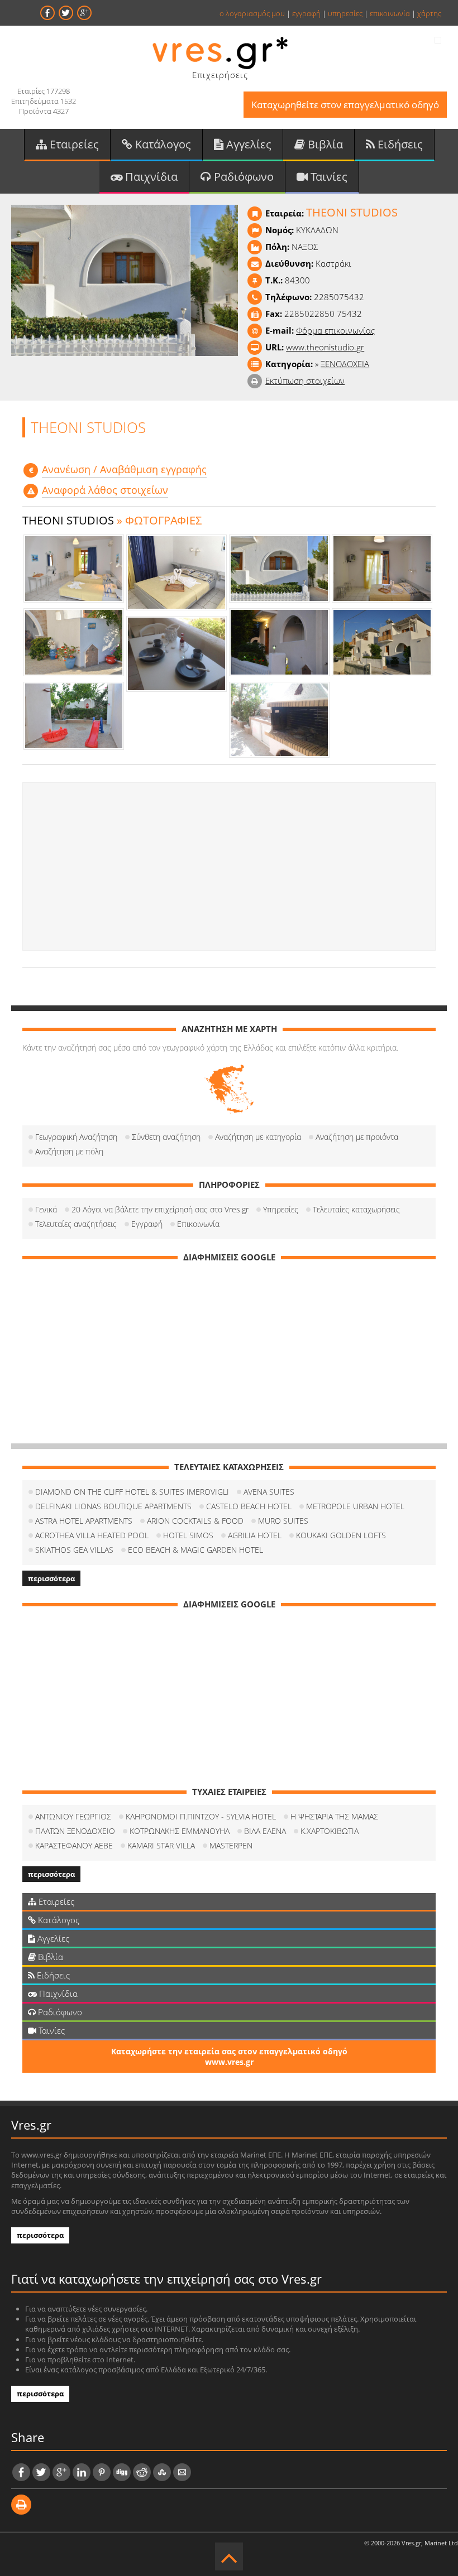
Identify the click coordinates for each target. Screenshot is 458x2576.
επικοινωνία (390, 13)
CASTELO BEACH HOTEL (249, 1506)
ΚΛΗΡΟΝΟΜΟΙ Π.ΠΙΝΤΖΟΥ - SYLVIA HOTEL (201, 1816)
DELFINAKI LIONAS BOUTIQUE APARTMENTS (113, 1506)
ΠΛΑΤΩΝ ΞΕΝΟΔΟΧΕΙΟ (75, 1831)
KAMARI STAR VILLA (161, 1845)
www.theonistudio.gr (325, 347)
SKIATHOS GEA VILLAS (74, 1550)
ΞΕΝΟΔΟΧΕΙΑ (345, 364)
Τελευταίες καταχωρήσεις (356, 1209)
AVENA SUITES (269, 1492)
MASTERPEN (231, 1845)
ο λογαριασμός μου (252, 13)
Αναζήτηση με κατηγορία (258, 1137)
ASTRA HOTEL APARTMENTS (84, 1521)
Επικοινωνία (198, 1224)
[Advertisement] (229, 866)
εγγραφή (306, 13)
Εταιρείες (73, 144)
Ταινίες (328, 177)
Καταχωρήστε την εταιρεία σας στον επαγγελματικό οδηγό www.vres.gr (229, 2057)
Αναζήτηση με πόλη (69, 1151)
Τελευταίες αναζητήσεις (76, 1224)
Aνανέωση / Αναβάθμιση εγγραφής (124, 469)
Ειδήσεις (399, 144)
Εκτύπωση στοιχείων (305, 381)
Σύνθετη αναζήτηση (166, 1137)
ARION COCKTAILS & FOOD (195, 1521)
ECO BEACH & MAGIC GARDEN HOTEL (195, 1550)
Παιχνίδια (150, 177)
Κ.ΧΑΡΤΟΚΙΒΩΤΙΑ (330, 1831)
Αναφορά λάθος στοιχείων (105, 490)
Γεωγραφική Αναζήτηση (76, 1137)
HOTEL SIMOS (188, 1535)
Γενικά (46, 1209)
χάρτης (429, 13)
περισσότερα (51, 1578)
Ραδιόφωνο (242, 177)
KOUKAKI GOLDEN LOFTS (341, 1535)
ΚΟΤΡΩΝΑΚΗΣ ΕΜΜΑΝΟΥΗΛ (180, 1831)
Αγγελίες (247, 144)
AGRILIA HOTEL (255, 1535)
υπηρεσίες (345, 13)
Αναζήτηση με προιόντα (357, 1137)
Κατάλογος (162, 144)
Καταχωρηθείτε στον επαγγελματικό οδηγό (345, 105)
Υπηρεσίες (281, 1209)
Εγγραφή (147, 1224)
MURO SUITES (283, 1521)
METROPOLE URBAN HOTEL (355, 1506)
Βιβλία (324, 144)
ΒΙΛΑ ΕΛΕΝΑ (265, 1831)
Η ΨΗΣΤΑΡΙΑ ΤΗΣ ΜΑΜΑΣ (334, 1816)
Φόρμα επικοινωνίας (335, 330)
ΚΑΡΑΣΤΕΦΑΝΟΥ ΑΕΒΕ (74, 1845)
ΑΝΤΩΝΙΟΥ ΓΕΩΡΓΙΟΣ (73, 1816)
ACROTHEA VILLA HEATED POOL (92, 1535)
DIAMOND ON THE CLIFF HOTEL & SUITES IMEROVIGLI (132, 1492)
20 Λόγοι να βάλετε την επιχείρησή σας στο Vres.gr (160, 1209)
